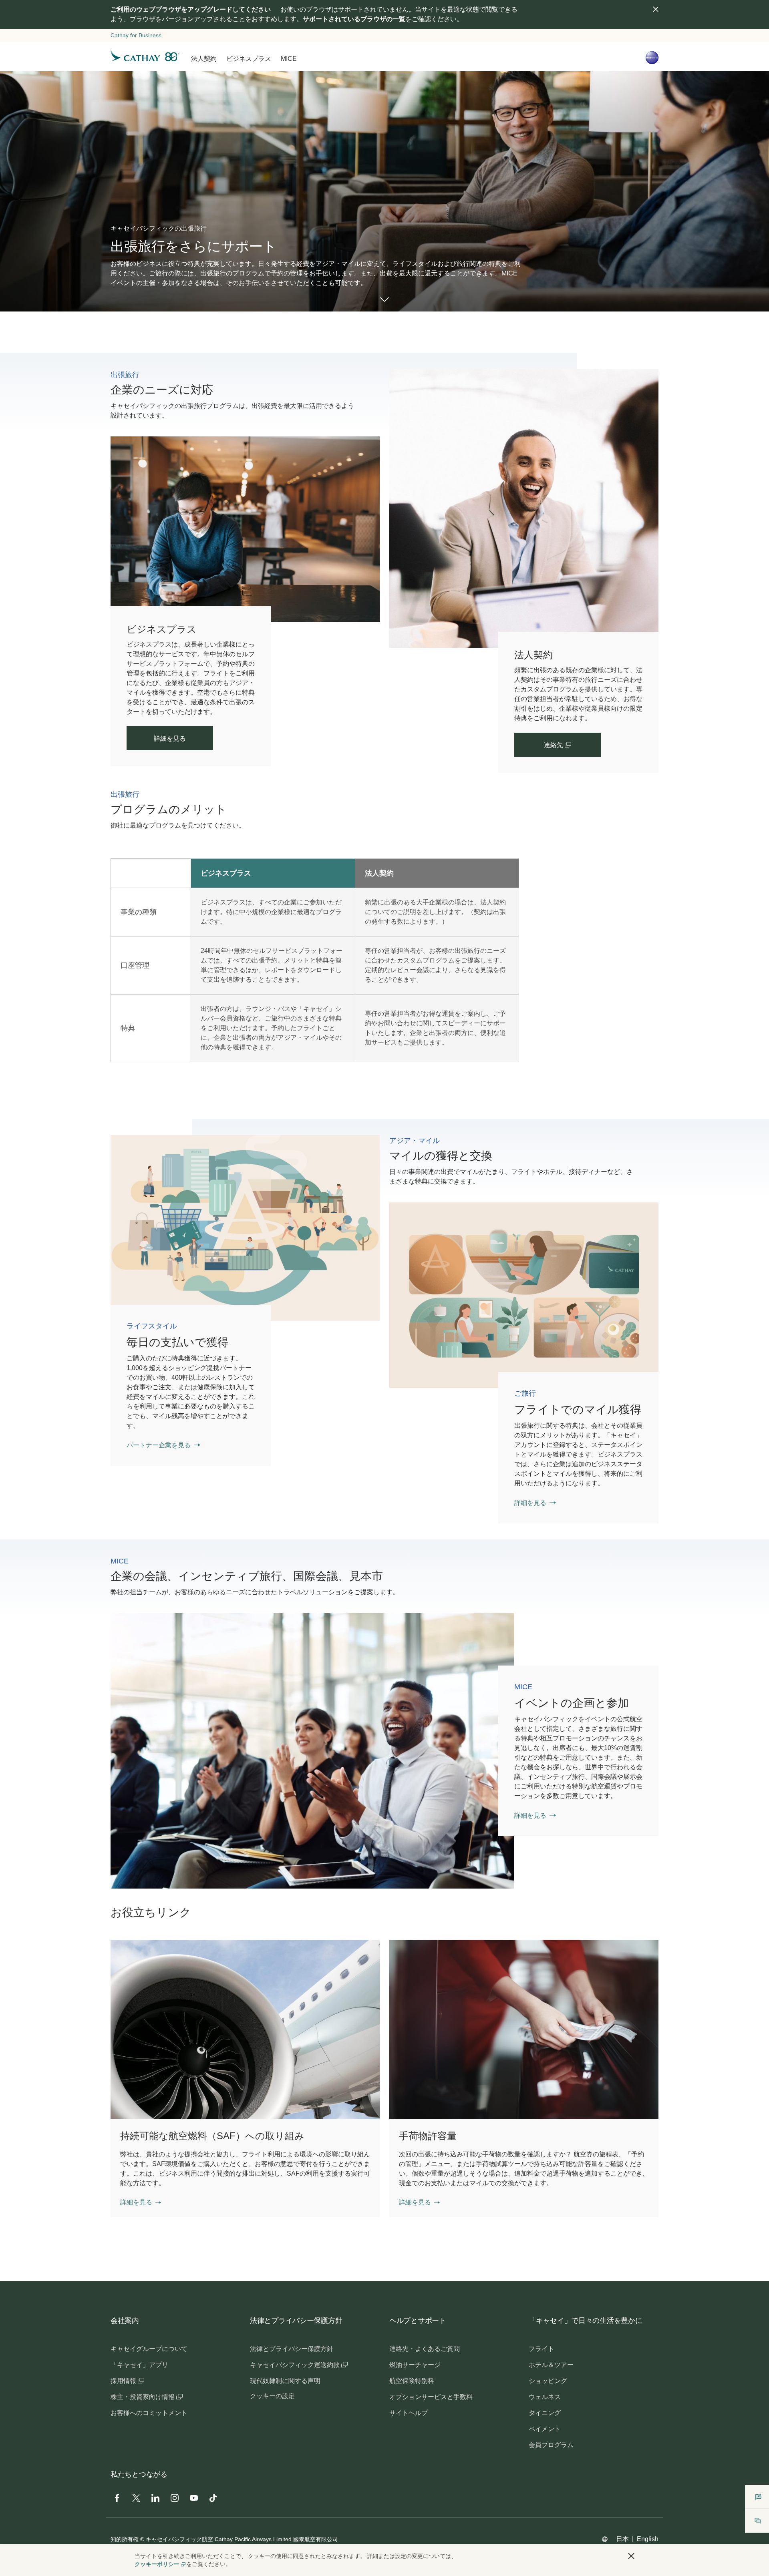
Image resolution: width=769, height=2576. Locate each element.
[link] (524, 508)
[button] (141, 2202)
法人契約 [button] (204, 59)
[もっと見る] (384, 300)
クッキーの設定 (272, 2396)
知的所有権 (125, 2539)
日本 (622, 2539)
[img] (656, 9)
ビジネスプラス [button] (249, 59)
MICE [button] (289, 59)
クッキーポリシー (157, 2564)
